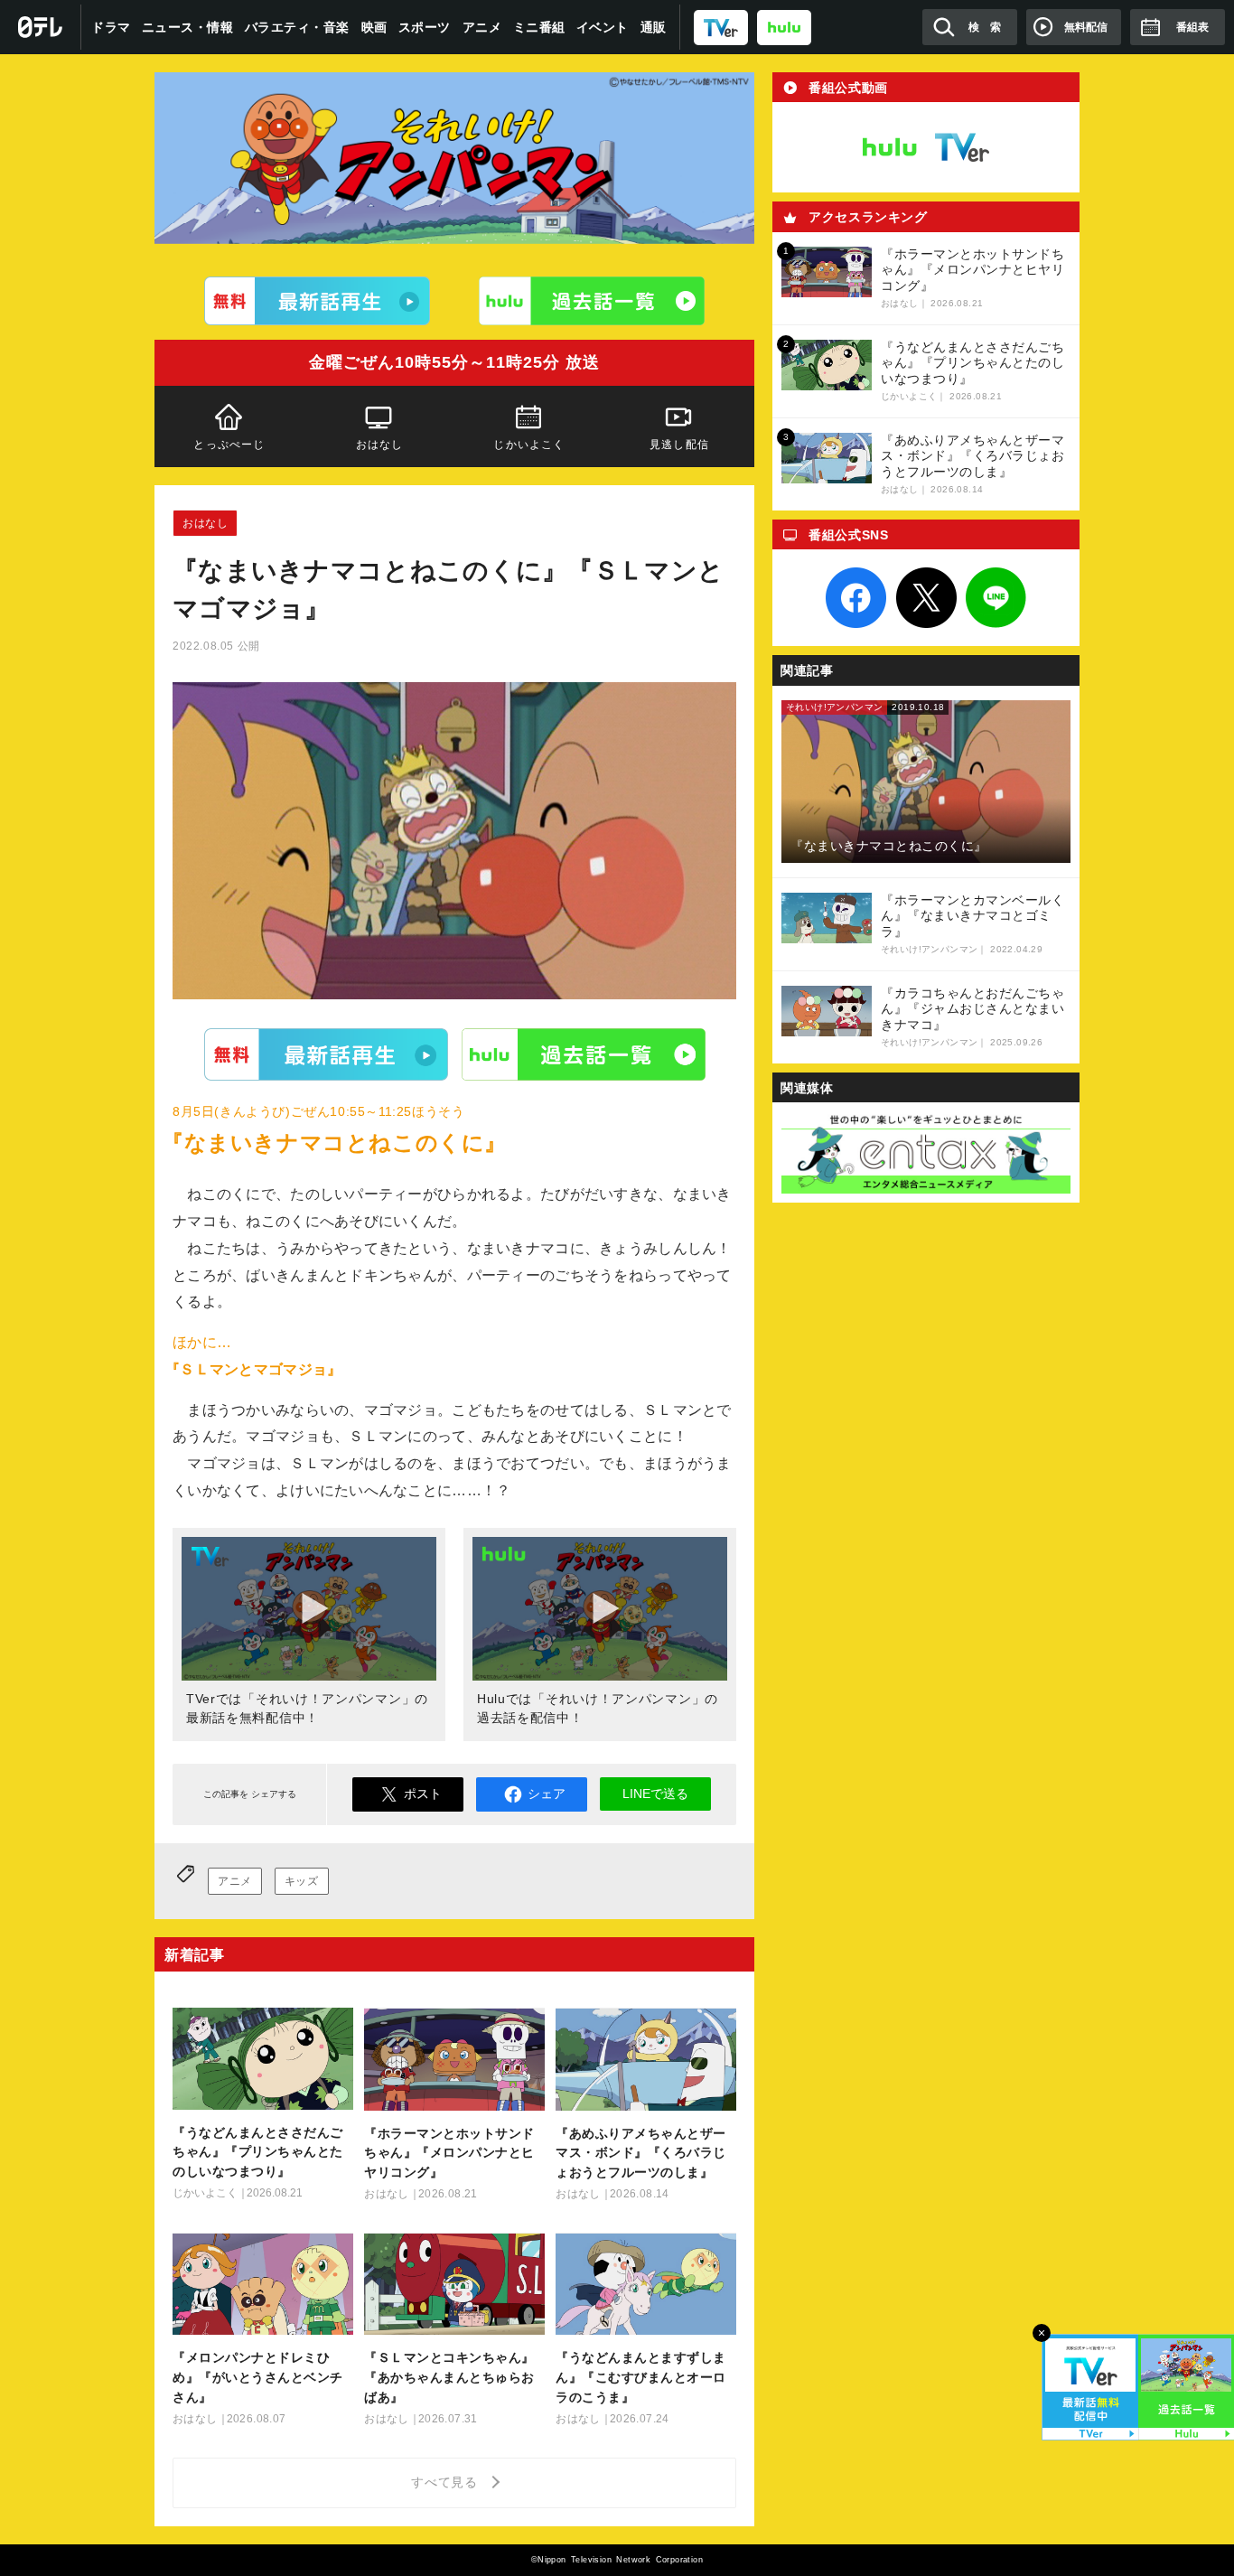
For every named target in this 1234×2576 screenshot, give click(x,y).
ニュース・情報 (188, 27)
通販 (654, 27)
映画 (374, 27)
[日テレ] (41, 27)
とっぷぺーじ (229, 445)
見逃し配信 (679, 445)
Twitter (926, 598)
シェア (547, 1794)
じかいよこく (529, 445)
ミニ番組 (539, 27)
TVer (326, 1054)
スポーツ (425, 27)
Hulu (584, 1054)
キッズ (302, 1881)
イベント (603, 27)
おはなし (380, 445)
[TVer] (721, 27)
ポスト (423, 1794)
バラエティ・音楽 (297, 27)
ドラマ (111, 27)
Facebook (856, 598)
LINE (996, 598)
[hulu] (784, 27)
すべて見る (447, 2482)
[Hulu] (592, 301)
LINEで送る (655, 1794)
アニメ (482, 27)
